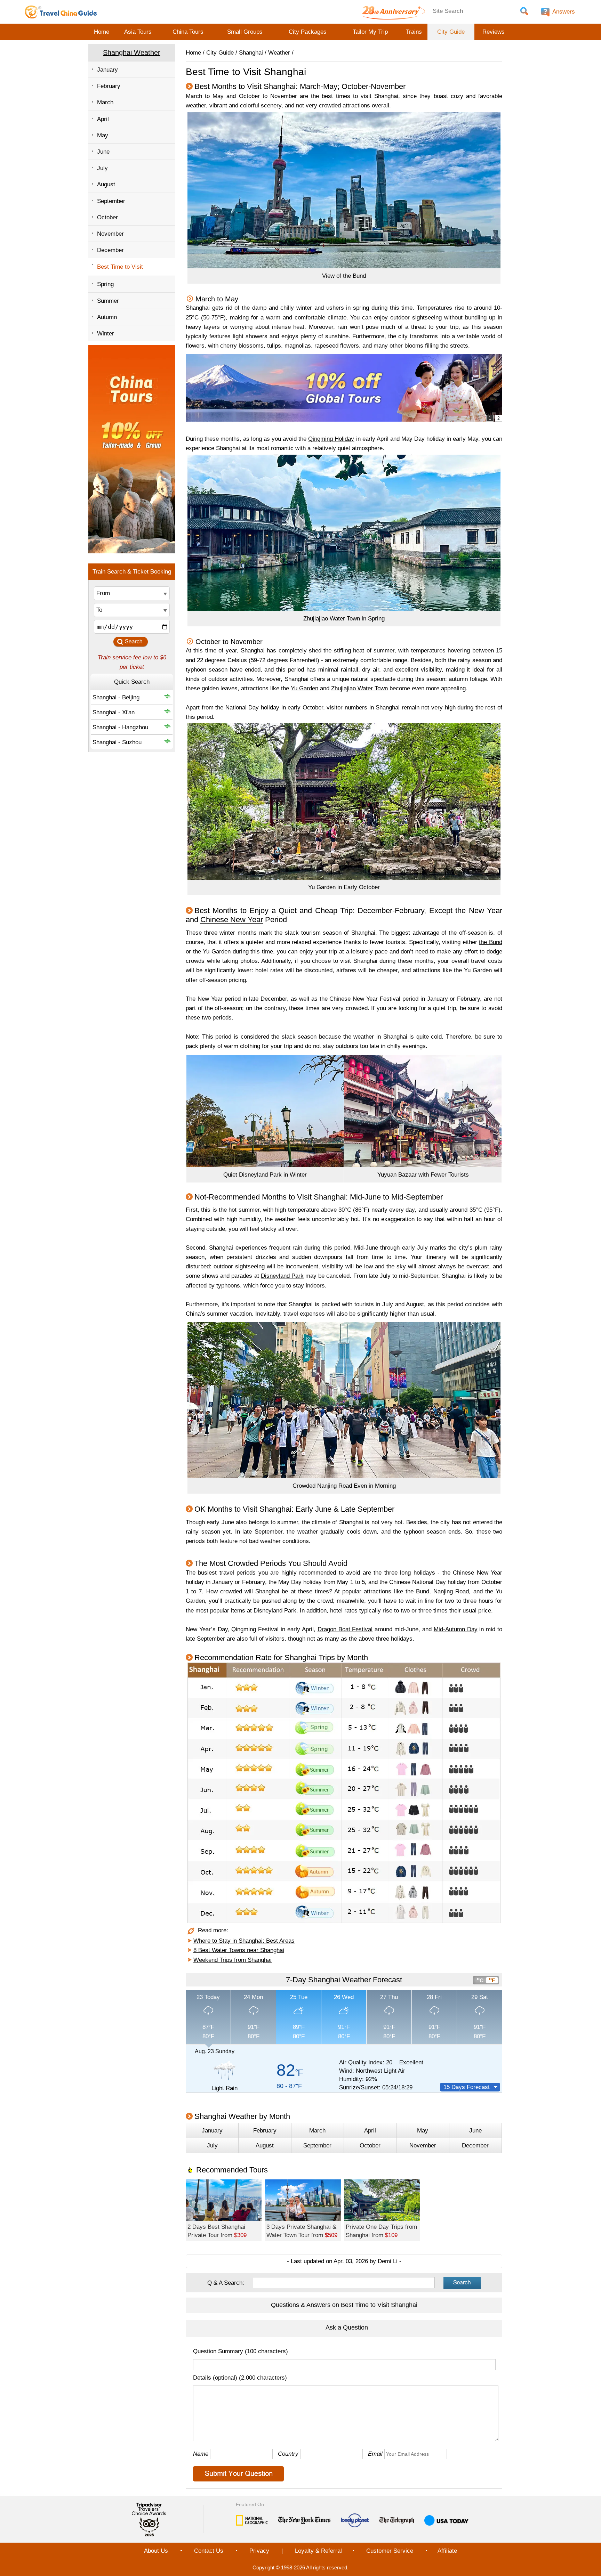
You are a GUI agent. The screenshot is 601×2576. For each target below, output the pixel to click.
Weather (279, 53)
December (110, 250)
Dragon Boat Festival (345, 1629)
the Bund (491, 942)
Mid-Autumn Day (456, 1629)
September (111, 201)
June (103, 152)
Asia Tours (138, 32)
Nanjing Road (451, 1591)
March (105, 102)
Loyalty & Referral (318, 2551)
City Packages (308, 32)
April (103, 119)
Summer (108, 301)
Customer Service (390, 2551)
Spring (105, 284)
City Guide (451, 32)
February (109, 86)
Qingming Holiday (331, 439)
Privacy (259, 2551)
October (107, 217)
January (107, 70)
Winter (106, 334)
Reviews (494, 32)
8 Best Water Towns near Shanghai (239, 1950)
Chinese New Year (232, 920)
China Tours (188, 32)
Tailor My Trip (370, 32)
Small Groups (245, 32)
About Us (156, 2551)
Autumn (107, 317)
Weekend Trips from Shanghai (233, 1960)
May (103, 135)
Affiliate (447, 2551)
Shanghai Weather (132, 52)
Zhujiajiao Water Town (359, 688)
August (106, 184)
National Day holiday (252, 708)
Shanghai (251, 53)
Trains (414, 32)
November (110, 234)
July (102, 168)
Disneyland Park (282, 1276)
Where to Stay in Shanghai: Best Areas (244, 1941)
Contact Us (209, 2551)
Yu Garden (304, 688)
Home (102, 32)
